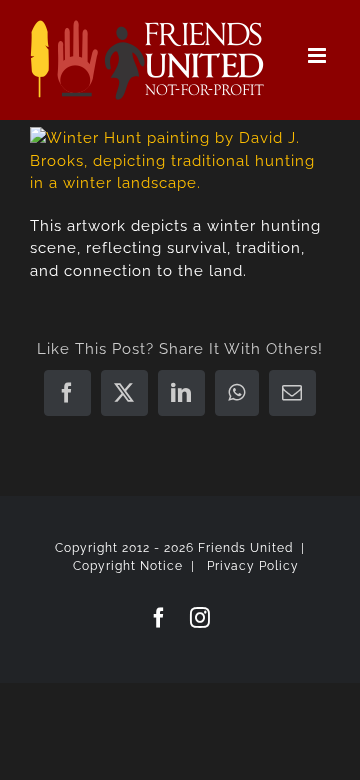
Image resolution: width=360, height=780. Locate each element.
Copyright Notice (128, 566)
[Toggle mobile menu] (319, 55)
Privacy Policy (253, 566)
